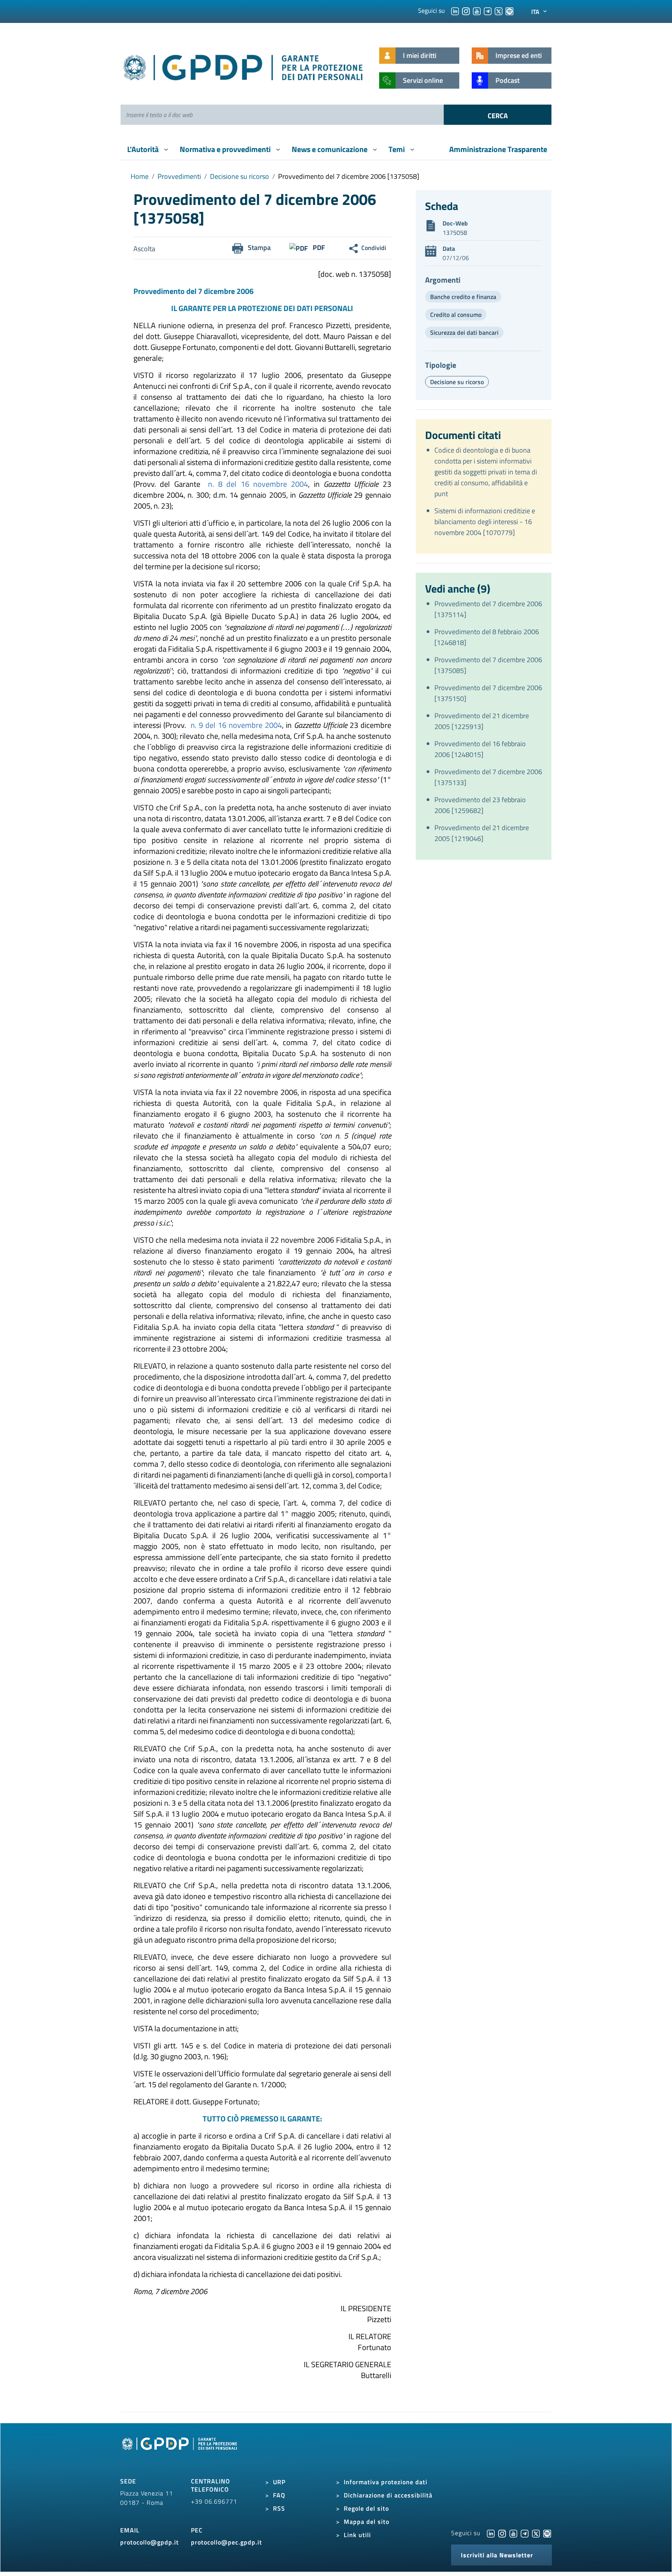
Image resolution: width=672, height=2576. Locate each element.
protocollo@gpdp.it (150, 2542)
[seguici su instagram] (466, 10)
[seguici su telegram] (488, 10)
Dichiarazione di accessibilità (388, 2495)
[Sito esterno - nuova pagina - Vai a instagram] (502, 2533)
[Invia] (498, 115)
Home (140, 176)
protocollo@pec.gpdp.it (227, 2542)
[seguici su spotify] (509, 10)
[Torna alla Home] (244, 66)
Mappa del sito (367, 2522)
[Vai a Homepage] (180, 2452)
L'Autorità (144, 149)
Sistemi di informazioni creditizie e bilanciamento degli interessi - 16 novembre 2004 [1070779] (485, 522)
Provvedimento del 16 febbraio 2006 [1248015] (480, 749)
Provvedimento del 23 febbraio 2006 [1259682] (480, 805)
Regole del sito (366, 2508)
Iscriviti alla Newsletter (497, 2555)
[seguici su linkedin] (455, 10)
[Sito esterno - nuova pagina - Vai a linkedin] (491, 2533)
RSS (279, 2508)
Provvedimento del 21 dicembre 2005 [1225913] (482, 721)
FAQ (279, 2495)
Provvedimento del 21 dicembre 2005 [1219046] (482, 833)
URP (279, 2482)
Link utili (357, 2535)
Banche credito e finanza (463, 297)
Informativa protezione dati (386, 2482)
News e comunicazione (330, 149)
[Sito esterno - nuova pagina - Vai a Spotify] (547, 2533)
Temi (397, 149)
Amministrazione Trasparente (498, 149)
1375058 (455, 233)
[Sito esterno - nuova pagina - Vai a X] (536, 2533)
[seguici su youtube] (477, 10)
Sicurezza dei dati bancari (464, 332)
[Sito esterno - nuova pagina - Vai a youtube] (513, 2533)
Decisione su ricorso (240, 176)
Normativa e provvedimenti (226, 149)
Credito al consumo (456, 315)
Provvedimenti (179, 176)
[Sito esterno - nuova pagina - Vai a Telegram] (525, 2533)
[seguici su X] (499, 10)
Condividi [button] (374, 248)
